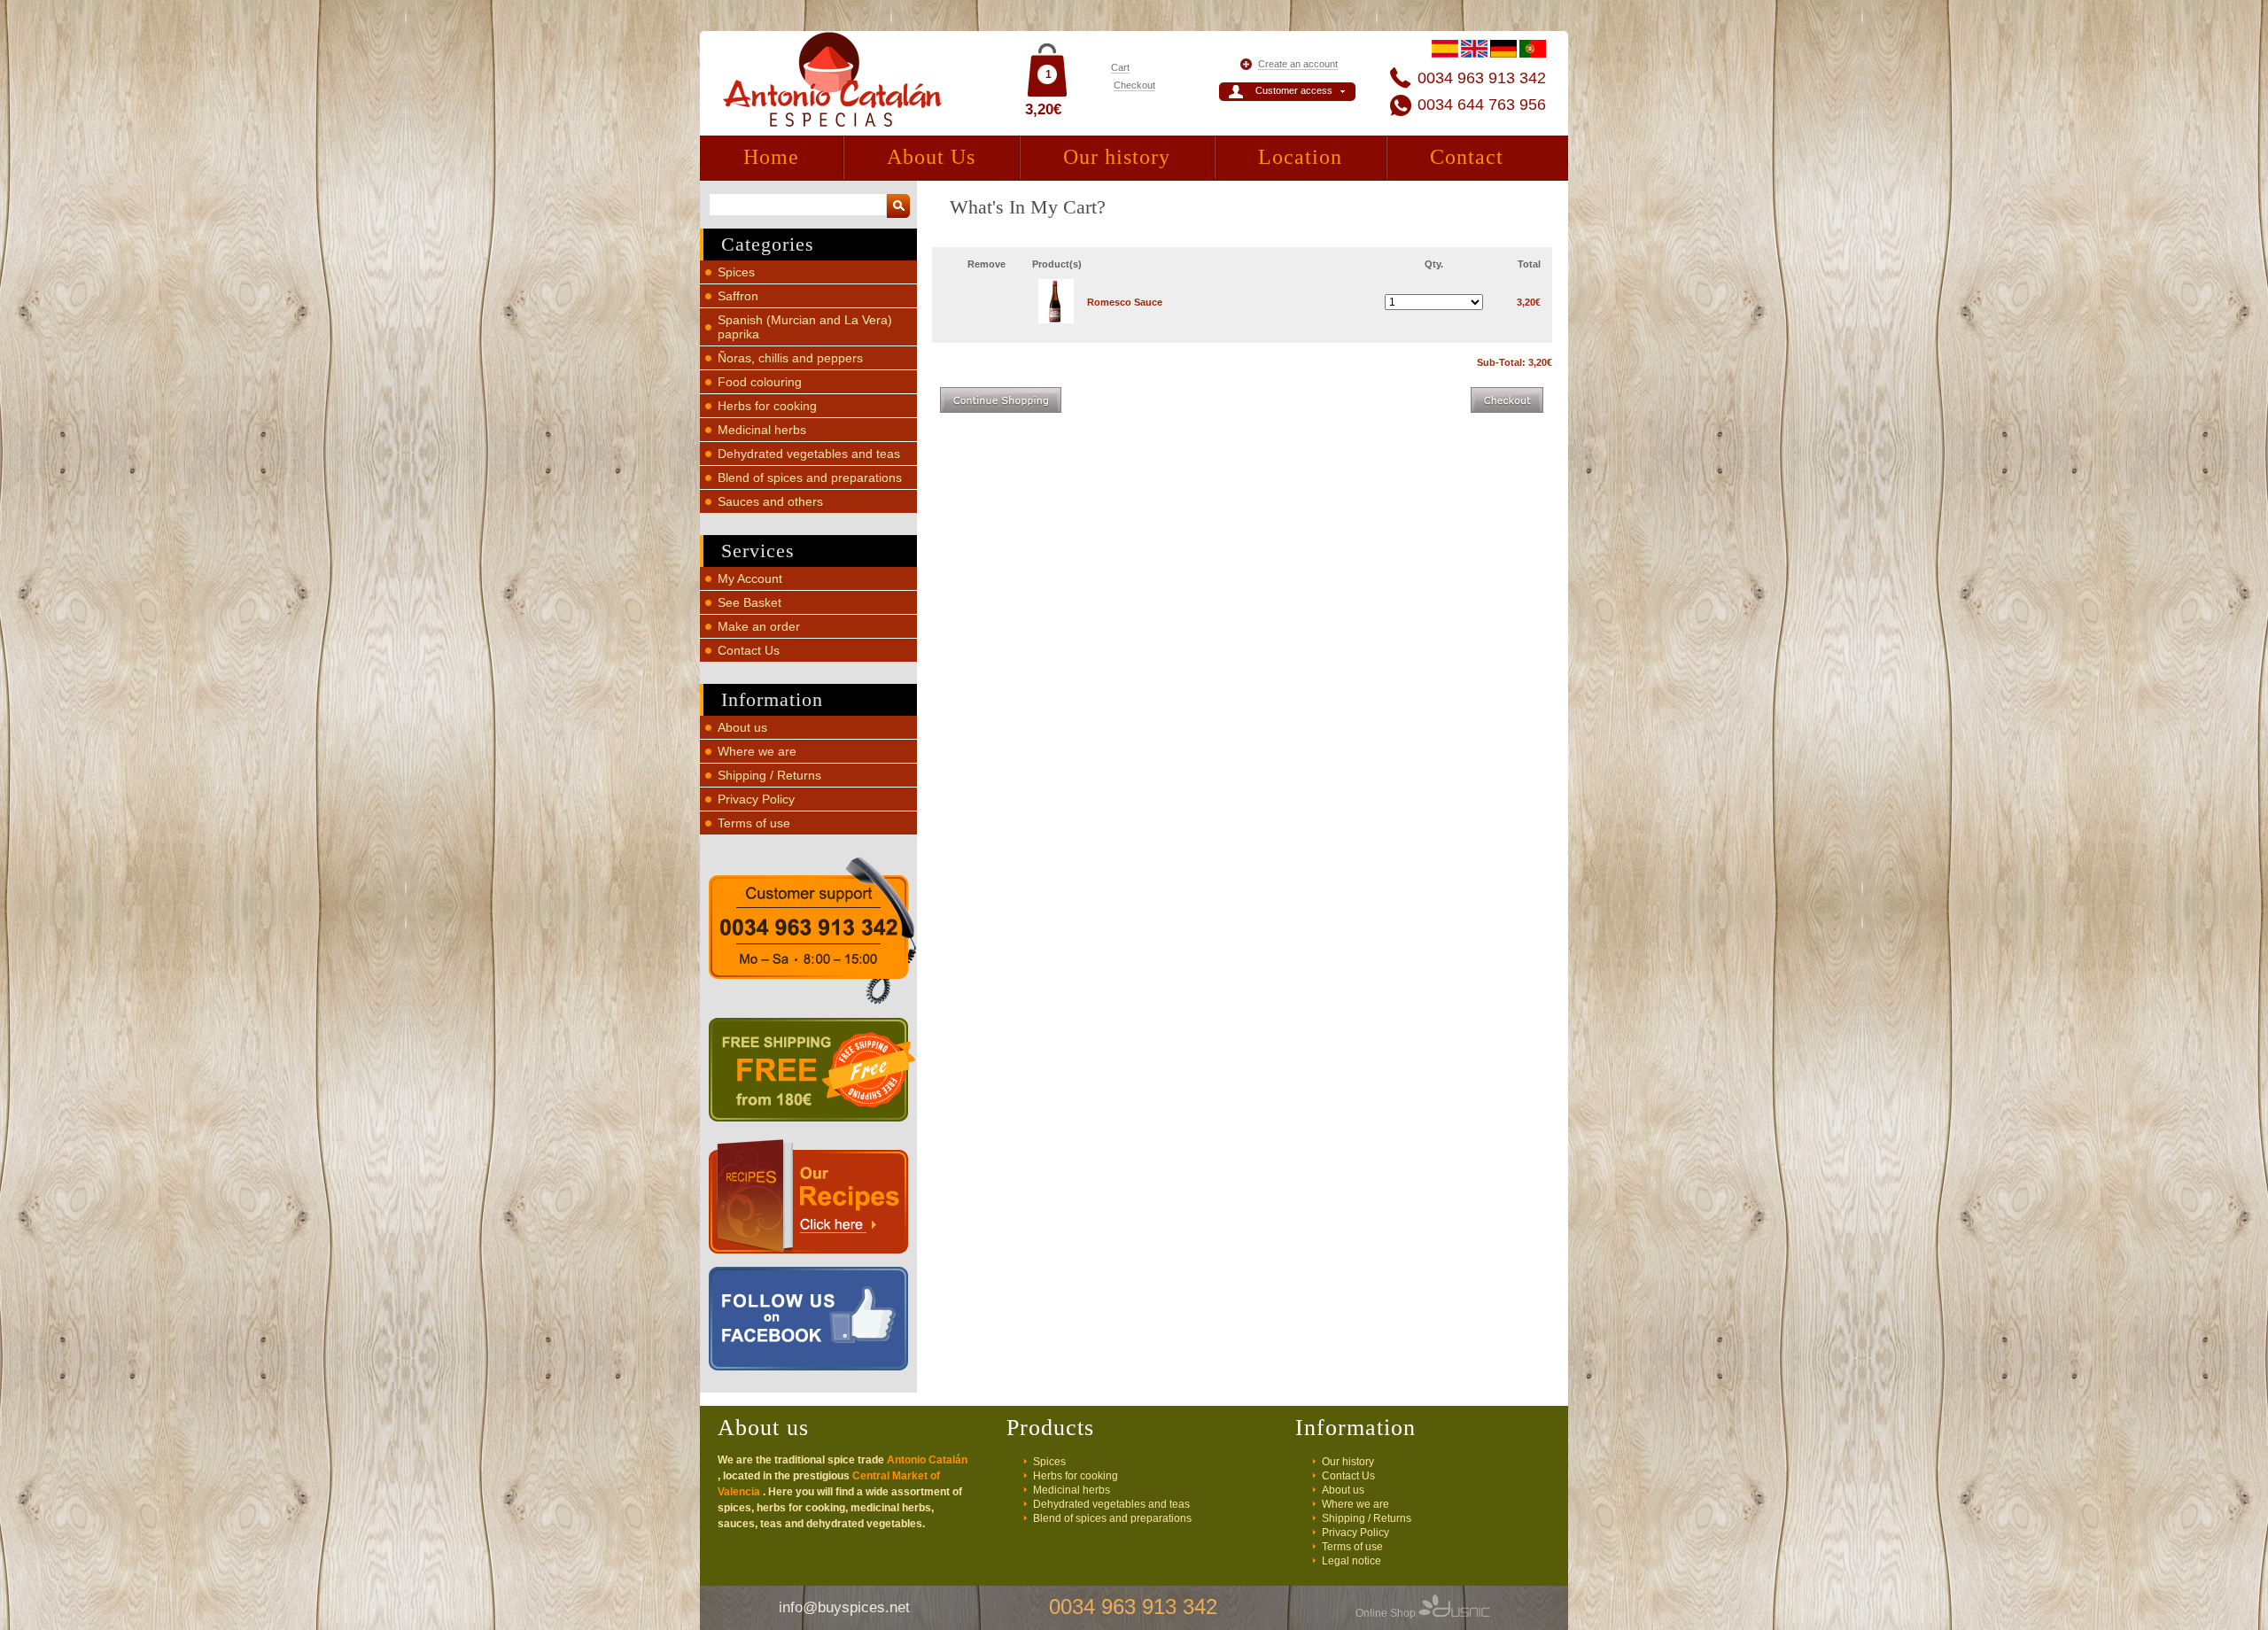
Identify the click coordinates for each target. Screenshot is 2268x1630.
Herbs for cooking (767, 406)
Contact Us (749, 650)
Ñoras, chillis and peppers (790, 358)
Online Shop (1387, 1613)
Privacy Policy (756, 799)
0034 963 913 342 (1482, 78)
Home (771, 157)
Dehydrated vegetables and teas (809, 454)
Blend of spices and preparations (810, 477)
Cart (1120, 67)
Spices (736, 272)
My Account (750, 578)
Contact (1467, 157)
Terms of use (754, 823)
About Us (931, 157)
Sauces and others (770, 501)
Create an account (1298, 64)
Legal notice (1351, 1561)
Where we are (757, 751)
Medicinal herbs (762, 430)
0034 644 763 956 (1482, 105)
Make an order (759, 626)
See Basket (750, 602)
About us (742, 727)
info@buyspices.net (844, 1607)
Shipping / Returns (769, 775)
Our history (1117, 157)
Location (1300, 157)
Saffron (738, 296)
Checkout (1134, 85)
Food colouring (760, 382)
